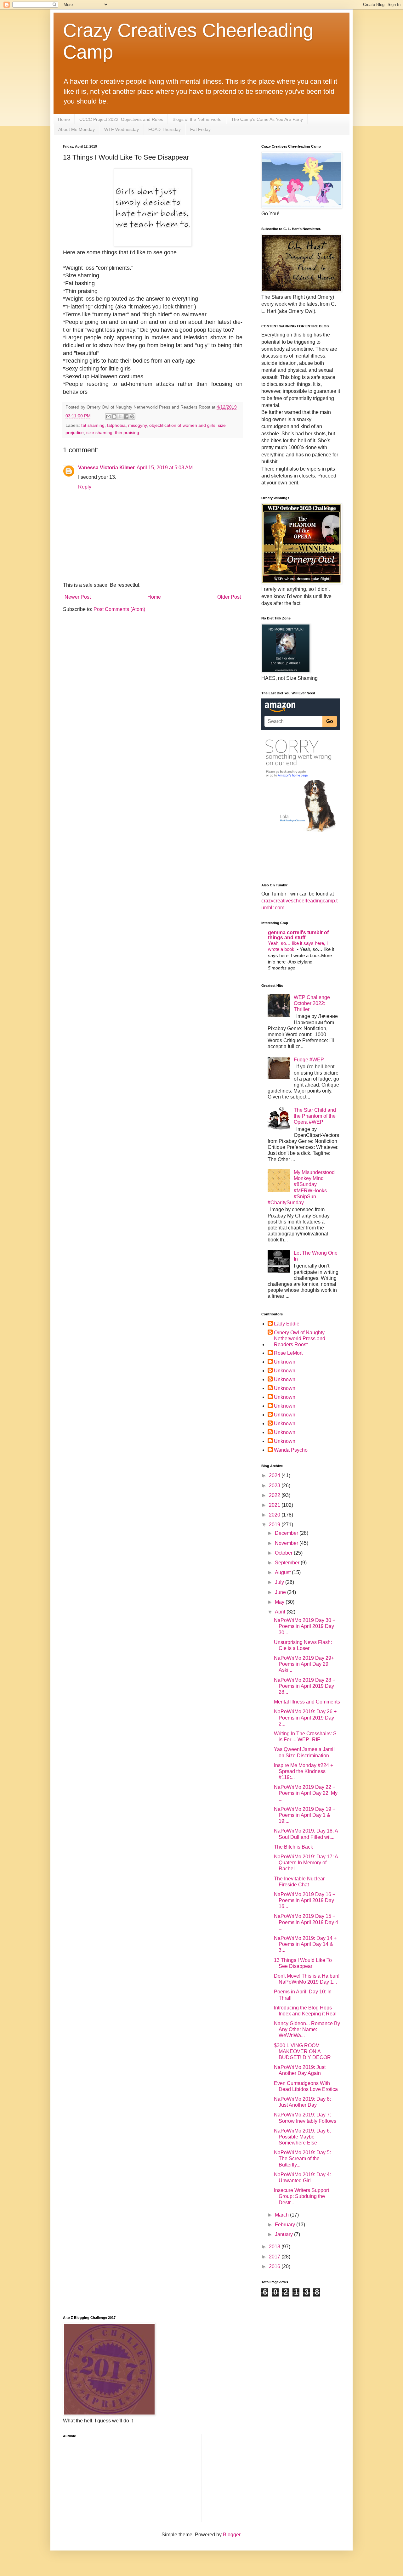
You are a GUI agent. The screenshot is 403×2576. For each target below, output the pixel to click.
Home (64, 119)
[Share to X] (120, 416)
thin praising (127, 432)
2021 (275, 1505)
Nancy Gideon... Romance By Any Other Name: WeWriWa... (307, 2029)
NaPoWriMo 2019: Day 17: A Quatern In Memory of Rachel (306, 1863)
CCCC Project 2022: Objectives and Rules (121, 119)
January (284, 2234)
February (286, 2225)
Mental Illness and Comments (307, 1702)
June (281, 1592)
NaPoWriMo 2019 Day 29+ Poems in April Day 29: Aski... (304, 1664)
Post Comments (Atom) (119, 609)
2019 (275, 1525)
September (288, 1563)
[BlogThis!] (114, 416)
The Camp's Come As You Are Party (267, 119)
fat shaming (93, 425)
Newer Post (78, 597)
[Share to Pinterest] (132, 416)
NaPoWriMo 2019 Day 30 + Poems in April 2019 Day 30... (305, 1626)
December (287, 1533)
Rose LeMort (288, 1353)
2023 (275, 1486)
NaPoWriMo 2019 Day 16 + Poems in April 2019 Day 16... (305, 1900)
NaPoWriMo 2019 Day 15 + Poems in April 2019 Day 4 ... (306, 1922)
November (287, 1543)
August (283, 1572)
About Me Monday (77, 129)
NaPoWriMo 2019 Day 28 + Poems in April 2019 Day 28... (305, 1686)
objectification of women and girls (182, 425)
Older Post (229, 597)
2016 (275, 2266)
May (280, 1602)
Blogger (232, 2535)
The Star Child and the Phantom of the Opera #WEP (315, 1116)
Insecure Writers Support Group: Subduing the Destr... (301, 2196)
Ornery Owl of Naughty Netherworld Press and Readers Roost (300, 1339)
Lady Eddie (287, 1324)
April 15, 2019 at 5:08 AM (165, 468)
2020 (275, 1515)
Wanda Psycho (291, 1450)
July (280, 1582)
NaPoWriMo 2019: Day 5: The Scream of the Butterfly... (302, 2158)
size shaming (99, 432)
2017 (275, 2257)
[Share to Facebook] (126, 416)
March (282, 2215)
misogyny (137, 425)
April (281, 1612)
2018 (275, 2247)
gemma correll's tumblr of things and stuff (298, 935)
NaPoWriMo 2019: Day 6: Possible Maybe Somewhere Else (302, 2137)
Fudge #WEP (309, 1060)
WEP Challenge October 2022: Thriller (312, 1003)
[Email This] (108, 416)
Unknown (285, 1362)
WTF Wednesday (122, 129)
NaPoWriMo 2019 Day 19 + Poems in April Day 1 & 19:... (305, 1815)
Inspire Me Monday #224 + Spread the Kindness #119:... (304, 1771)
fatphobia (116, 425)
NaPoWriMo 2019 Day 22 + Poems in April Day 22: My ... (306, 1793)
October (284, 1553)
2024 (275, 1475)
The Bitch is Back (293, 1847)
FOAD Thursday (165, 129)
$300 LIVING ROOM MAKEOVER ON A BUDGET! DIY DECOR (302, 2051)
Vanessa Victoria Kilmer (106, 468)
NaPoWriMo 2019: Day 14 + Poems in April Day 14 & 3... (305, 1944)
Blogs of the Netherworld (197, 119)
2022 (275, 1495)
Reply (85, 487)
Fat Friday (200, 129)
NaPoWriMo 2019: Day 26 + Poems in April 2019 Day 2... (305, 1717)
